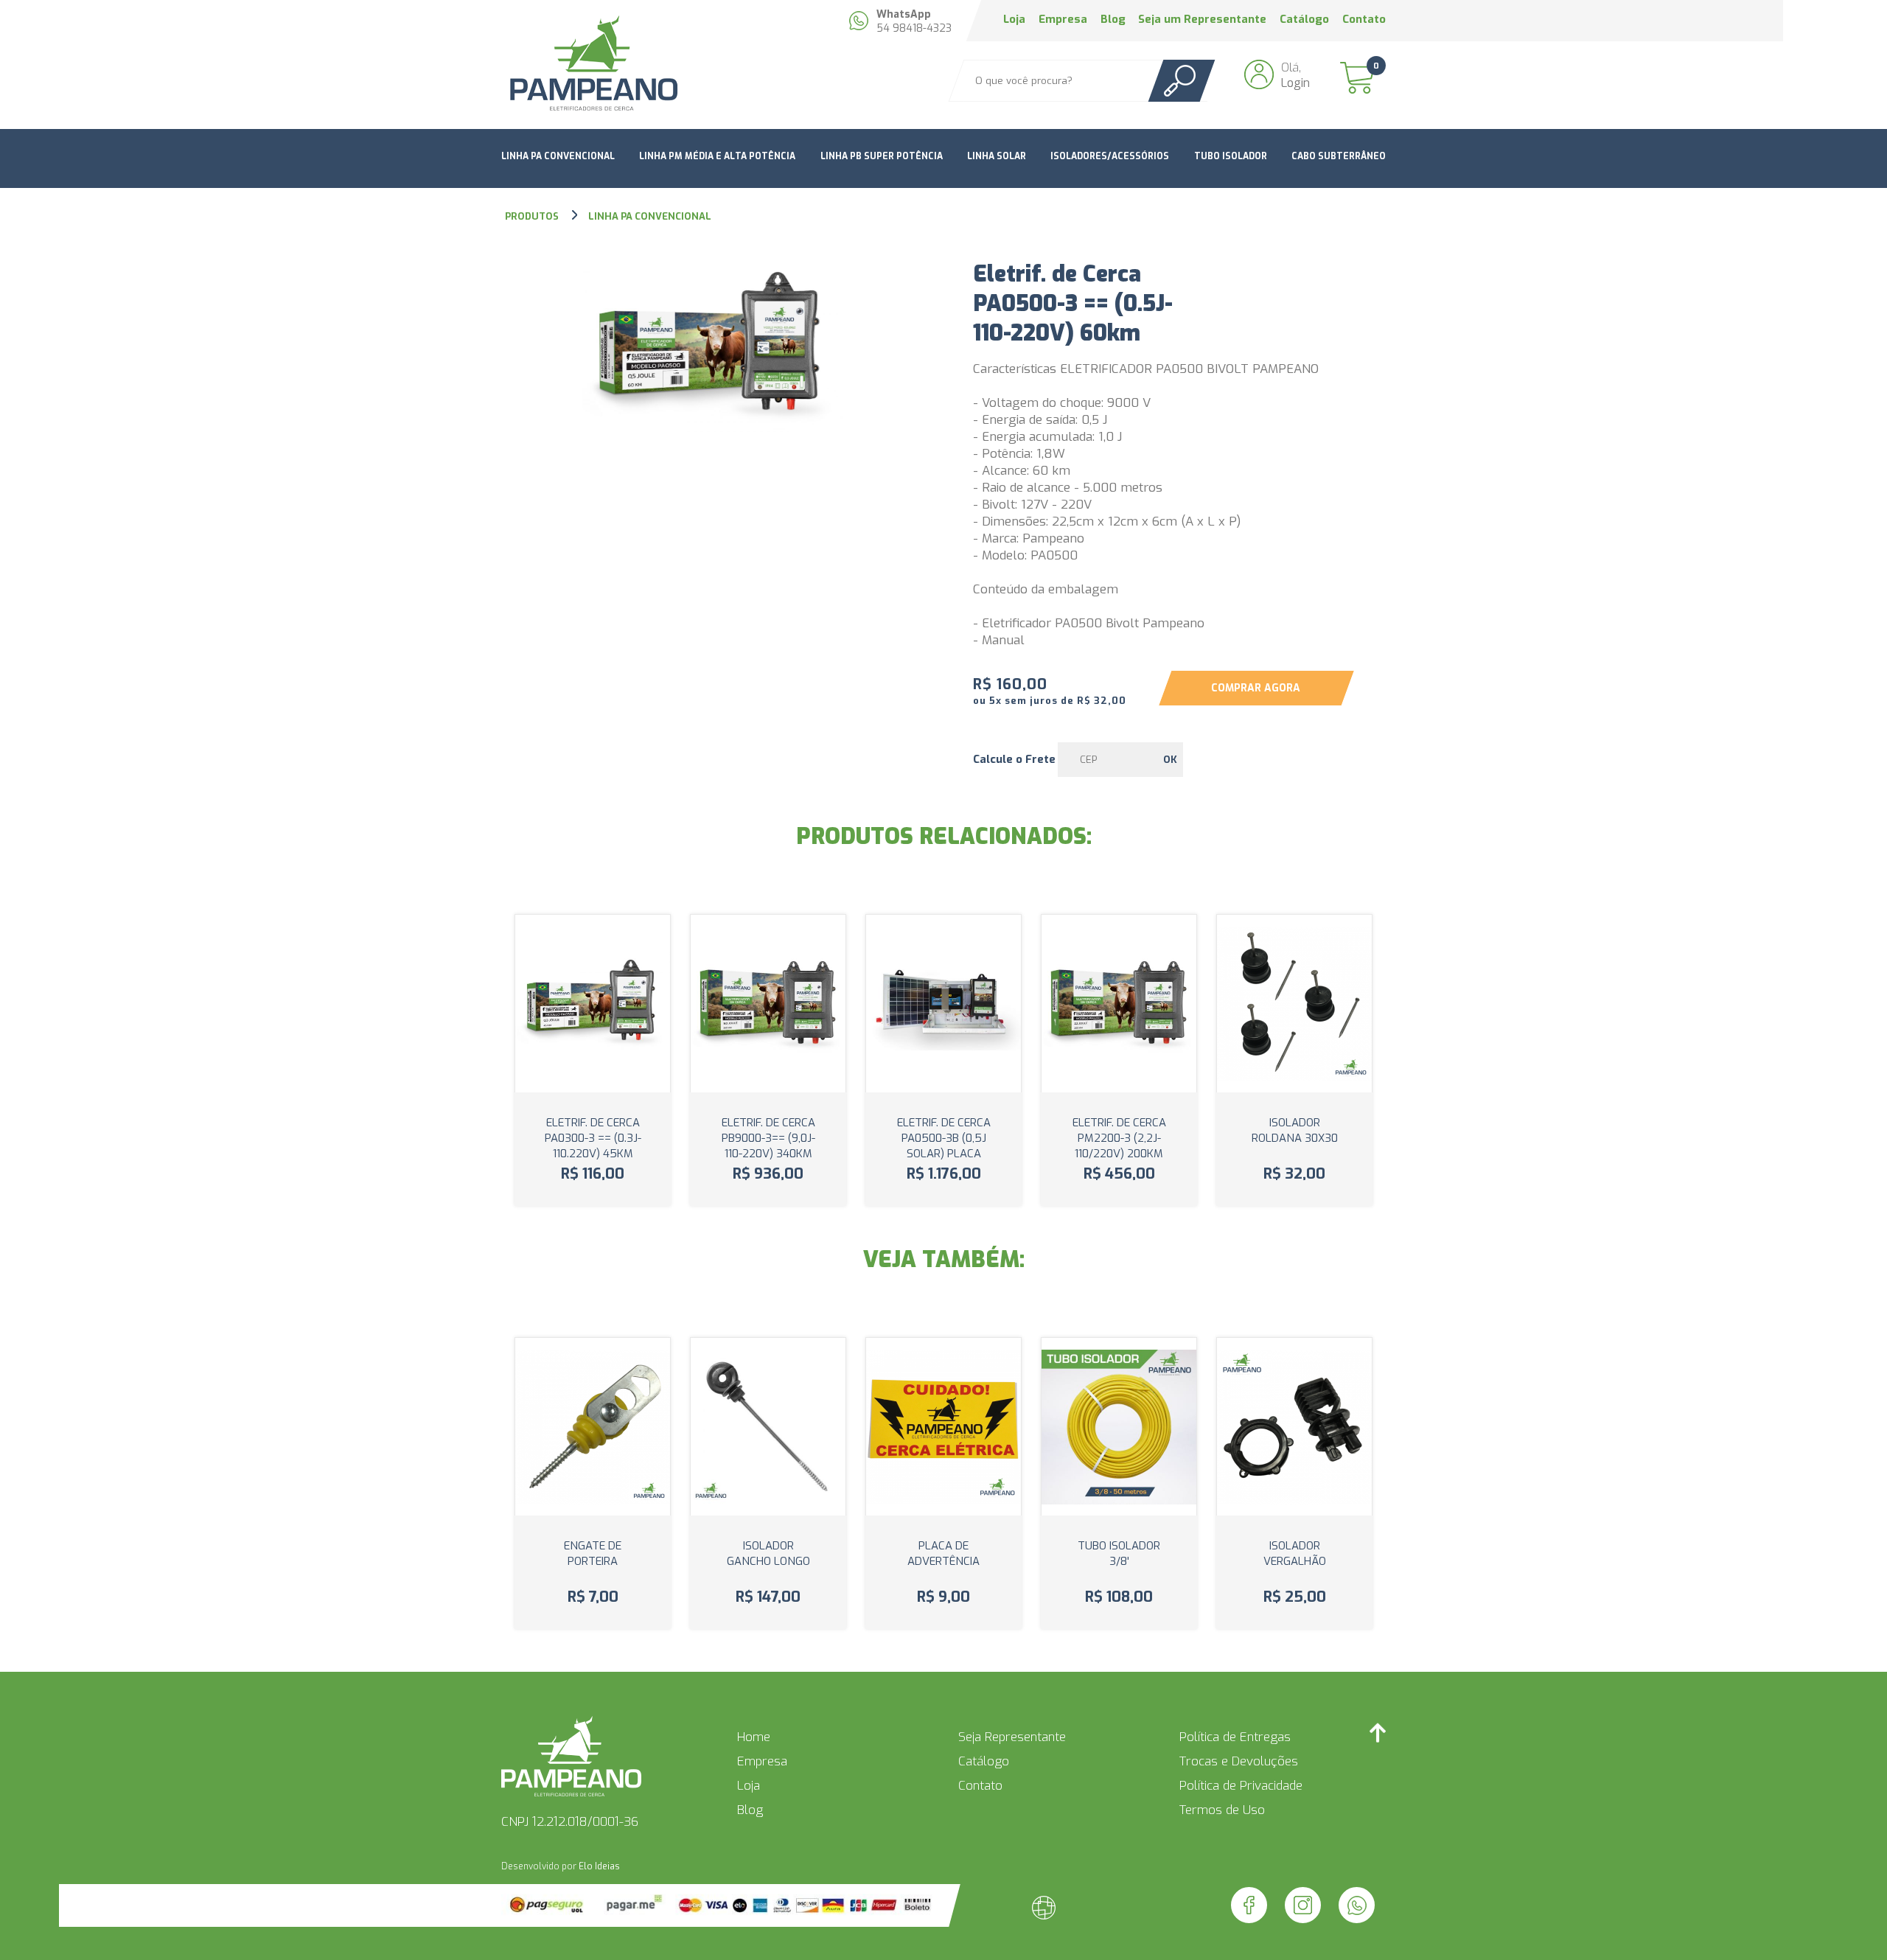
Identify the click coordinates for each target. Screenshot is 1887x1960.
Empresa (1063, 19)
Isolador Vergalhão (1295, 1553)
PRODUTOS (533, 216)
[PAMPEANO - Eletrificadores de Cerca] (593, 65)
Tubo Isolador (1231, 156)
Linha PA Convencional (558, 156)
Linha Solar (997, 156)
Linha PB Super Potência (882, 156)
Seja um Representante (1202, 19)
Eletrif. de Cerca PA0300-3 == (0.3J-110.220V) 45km (593, 1138)
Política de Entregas (1235, 1737)
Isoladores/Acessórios (1110, 156)
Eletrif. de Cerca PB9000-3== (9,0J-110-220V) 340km (768, 1138)
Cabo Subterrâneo (1339, 156)
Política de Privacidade (1241, 1786)
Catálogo (1304, 19)
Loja (1014, 19)
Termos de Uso (1222, 1810)
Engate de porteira (593, 1553)
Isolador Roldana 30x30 (1295, 1130)
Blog (1113, 19)
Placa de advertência (943, 1553)
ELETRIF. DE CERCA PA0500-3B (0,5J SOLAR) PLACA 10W (944, 1146)
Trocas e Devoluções (1239, 1761)
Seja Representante (1012, 1737)
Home (754, 1737)
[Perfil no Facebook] (1249, 1905)
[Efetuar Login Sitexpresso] (980, 1911)
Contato (1364, 19)
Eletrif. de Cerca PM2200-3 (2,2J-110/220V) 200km (1119, 1138)
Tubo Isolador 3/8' (1119, 1553)
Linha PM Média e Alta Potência (717, 156)
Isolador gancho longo (768, 1553)
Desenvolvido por (561, 1866)
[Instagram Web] (1303, 1905)
